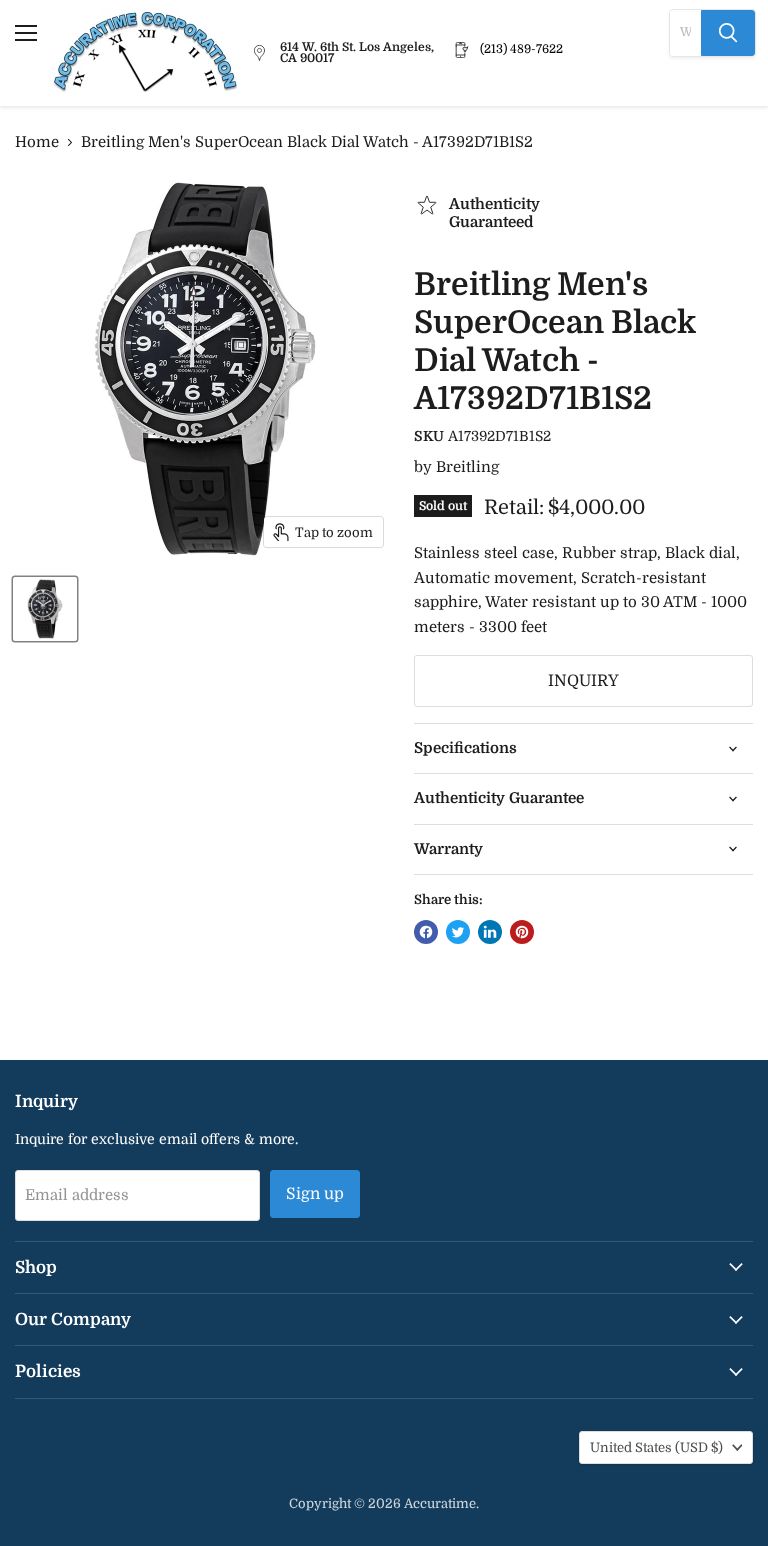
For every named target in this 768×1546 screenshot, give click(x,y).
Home (37, 142)
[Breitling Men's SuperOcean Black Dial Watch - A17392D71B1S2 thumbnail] (45, 609)
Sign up (315, 1194)
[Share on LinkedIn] (490, 932)
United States (656, 1447)
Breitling (467, 467)
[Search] (728, 33)
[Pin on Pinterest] (522, 932)
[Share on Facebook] (426, 932)
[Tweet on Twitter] (458, 932)
